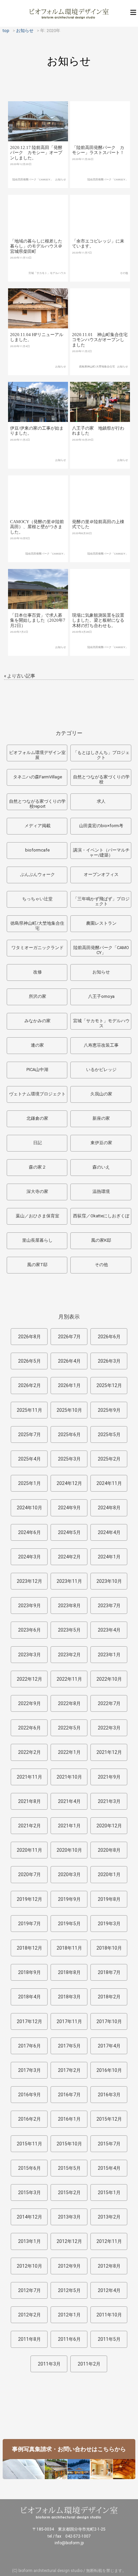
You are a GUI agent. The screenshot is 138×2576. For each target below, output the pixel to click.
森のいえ (101, 1167)
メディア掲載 (38, 826)
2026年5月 (29, 1361)
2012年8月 (109, 2266)
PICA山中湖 (37, 1070)
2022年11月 (69, 1679)
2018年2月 (109, 1997)
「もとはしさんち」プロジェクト (101, 755)
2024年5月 (69, 1532)
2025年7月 (29, 1434)
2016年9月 (29, 2095)
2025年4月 (29, 1459)
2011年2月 (89, 2364)
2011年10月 (109, 2315)
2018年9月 (29, 1972)
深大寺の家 (37, 1191)
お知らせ (61, 180)
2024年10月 (29, 1508)
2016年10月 (109, 2070)
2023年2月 (69, 1655)
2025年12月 (109, 1385)
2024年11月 (109, 1483)
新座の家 (101, 1118)
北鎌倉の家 (37, 1118)
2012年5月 (69, 2290)
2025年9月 (109, 1410)
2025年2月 (109, 1459)
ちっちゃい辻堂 (37, 899)
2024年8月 (109, 1508)
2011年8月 (29, 2339)
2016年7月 (69, 2095)
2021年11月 (29, 1777)
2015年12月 (109, 2119)
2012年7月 (29, 2290)
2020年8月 (109, 1850)
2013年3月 (69, 2217)
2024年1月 (109, 1557)
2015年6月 (29, 2168)
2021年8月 (29, 1801)
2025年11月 (29, 1410)
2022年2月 (29, 1752)
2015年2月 (69, 2192)
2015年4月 (109, 2168)
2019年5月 (69, 1924)
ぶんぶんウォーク (38, 874)
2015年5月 (69, 2168)
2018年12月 (29, 1948)
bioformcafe (37, 850)
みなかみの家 (38, 1021)
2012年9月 (69, 2266)
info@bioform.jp (69, 2543)
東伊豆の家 (101, 1143)
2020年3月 (69, 1874)
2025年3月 (69, 1459)
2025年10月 (69, 1410)
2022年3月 (109, 1728)
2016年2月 (29, 2119)
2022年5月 (69, 1728)
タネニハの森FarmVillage (38, 777)
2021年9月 (109, 1777)
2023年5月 (69, 1630)
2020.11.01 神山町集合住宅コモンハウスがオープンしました (100, 340)
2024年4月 (109, 1532)
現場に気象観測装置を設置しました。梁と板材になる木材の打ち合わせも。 (98, 620)
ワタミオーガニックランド (38, 948)
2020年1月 (109, 1874)
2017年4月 (109, 2046)
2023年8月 (69, 1606)
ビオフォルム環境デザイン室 (69, 13)
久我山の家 (101, 1094)
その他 (124, 273)
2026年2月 (29, 1385)
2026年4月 (69, 1361)
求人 (101, 801)
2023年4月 (109, 1630)
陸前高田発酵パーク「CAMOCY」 (33, 180)
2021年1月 (69, 1826)
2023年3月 (29, 1655)
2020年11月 (29, 1850)
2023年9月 (29, 1606)
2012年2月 (29, 2315)
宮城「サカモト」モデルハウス (47, 273)
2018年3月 (69, 1997)
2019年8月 (109, 1899)
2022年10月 (109, 1679)
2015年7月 (109, 2144)
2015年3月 (29, 2192)
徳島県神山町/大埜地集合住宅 (97, 367)
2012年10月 (29, 2266)
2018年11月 (69, 1948)
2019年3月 (109, 1924)
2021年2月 (29, 1826)
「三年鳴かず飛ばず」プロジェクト (101, 901)
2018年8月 (69, 1972)
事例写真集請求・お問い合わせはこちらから (69, 2449)
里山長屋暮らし (37, 1240)
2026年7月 (69, 1337)
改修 (38, 972)
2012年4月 (109, 2290)
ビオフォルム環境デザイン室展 (37, 755)
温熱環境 (101, 1191)
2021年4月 (69, 1801)
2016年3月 (109, 2095)
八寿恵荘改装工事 (101, 1045)
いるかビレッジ (101, 1070)
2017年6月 (29, 2046)
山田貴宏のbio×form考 (101, 826)
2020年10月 (69, 1850)
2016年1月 (69, 2119)
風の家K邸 (101, 1240)
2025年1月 (29, 1483)
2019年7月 (29, 1924)
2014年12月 (29, 2217)
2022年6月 (29, 1728)
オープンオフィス (101, 874)
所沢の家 (38, 996)
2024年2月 (69, 1557)
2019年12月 (29, 1899)
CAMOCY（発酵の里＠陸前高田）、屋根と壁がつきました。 (37, 527)
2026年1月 (69, 1385)
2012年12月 (69, 2241)
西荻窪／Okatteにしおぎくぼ (101, 1216)
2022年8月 (69, 1703)
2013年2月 (109, 2217)
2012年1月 (69, 2315)
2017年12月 (29, 2021)
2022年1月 (69, 1752)
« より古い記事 (20, 676)
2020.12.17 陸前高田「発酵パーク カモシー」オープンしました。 (36, 153)
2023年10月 (109, 1581)
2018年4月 (29, 1997)
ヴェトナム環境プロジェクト (37, 1094)
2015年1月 (109, 2192)
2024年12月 (69, 1483)
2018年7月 (109, 1972)
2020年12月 (109, 1826)
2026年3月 (109, 1361)
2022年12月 (29, 1679)
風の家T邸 (37, 1265)
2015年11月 (29, 2144)
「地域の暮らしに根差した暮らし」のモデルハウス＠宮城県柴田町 (36, 246)
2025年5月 (109, 1434)
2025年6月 (69, 1434)
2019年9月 (69, 1899)
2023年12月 (29, 1581)
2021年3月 (109, 1801)
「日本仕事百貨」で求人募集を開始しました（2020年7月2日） (38, 620)
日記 (38, 1143)
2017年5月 (69, 2046)
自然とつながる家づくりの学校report (37, 804)
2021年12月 (109, 1752)
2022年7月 (109, 1703)
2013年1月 (29, 2241)
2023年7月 (109, 1606)
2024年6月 (29, 1532)
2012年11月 (109, 2241)
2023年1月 (109, 1655)
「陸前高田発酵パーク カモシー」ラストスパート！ (98, 150)
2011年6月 (69, 2339)
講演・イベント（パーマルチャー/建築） (101, 853)
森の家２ (38, 1167)
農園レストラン (101, 923)
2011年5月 (109, 2339)
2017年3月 (29, 2070)
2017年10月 (109, 2021)
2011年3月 (49, 2364)
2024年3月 (29, 1557)
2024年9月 (69, 1508)
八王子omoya (101, 996)
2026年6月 (109, 1337)
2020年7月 (29, 1874)
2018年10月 (109, 1948)
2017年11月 (69, 2021)
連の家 (37, 1045)
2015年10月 (69, 2144)
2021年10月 (69, 1777)
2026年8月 (29, 1337)
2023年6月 (29, 1630)
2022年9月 (29, 1703)
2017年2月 (69, 2070)
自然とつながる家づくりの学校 (101, 780)
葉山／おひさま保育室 (38, 1216)
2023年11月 (69, 1581)
